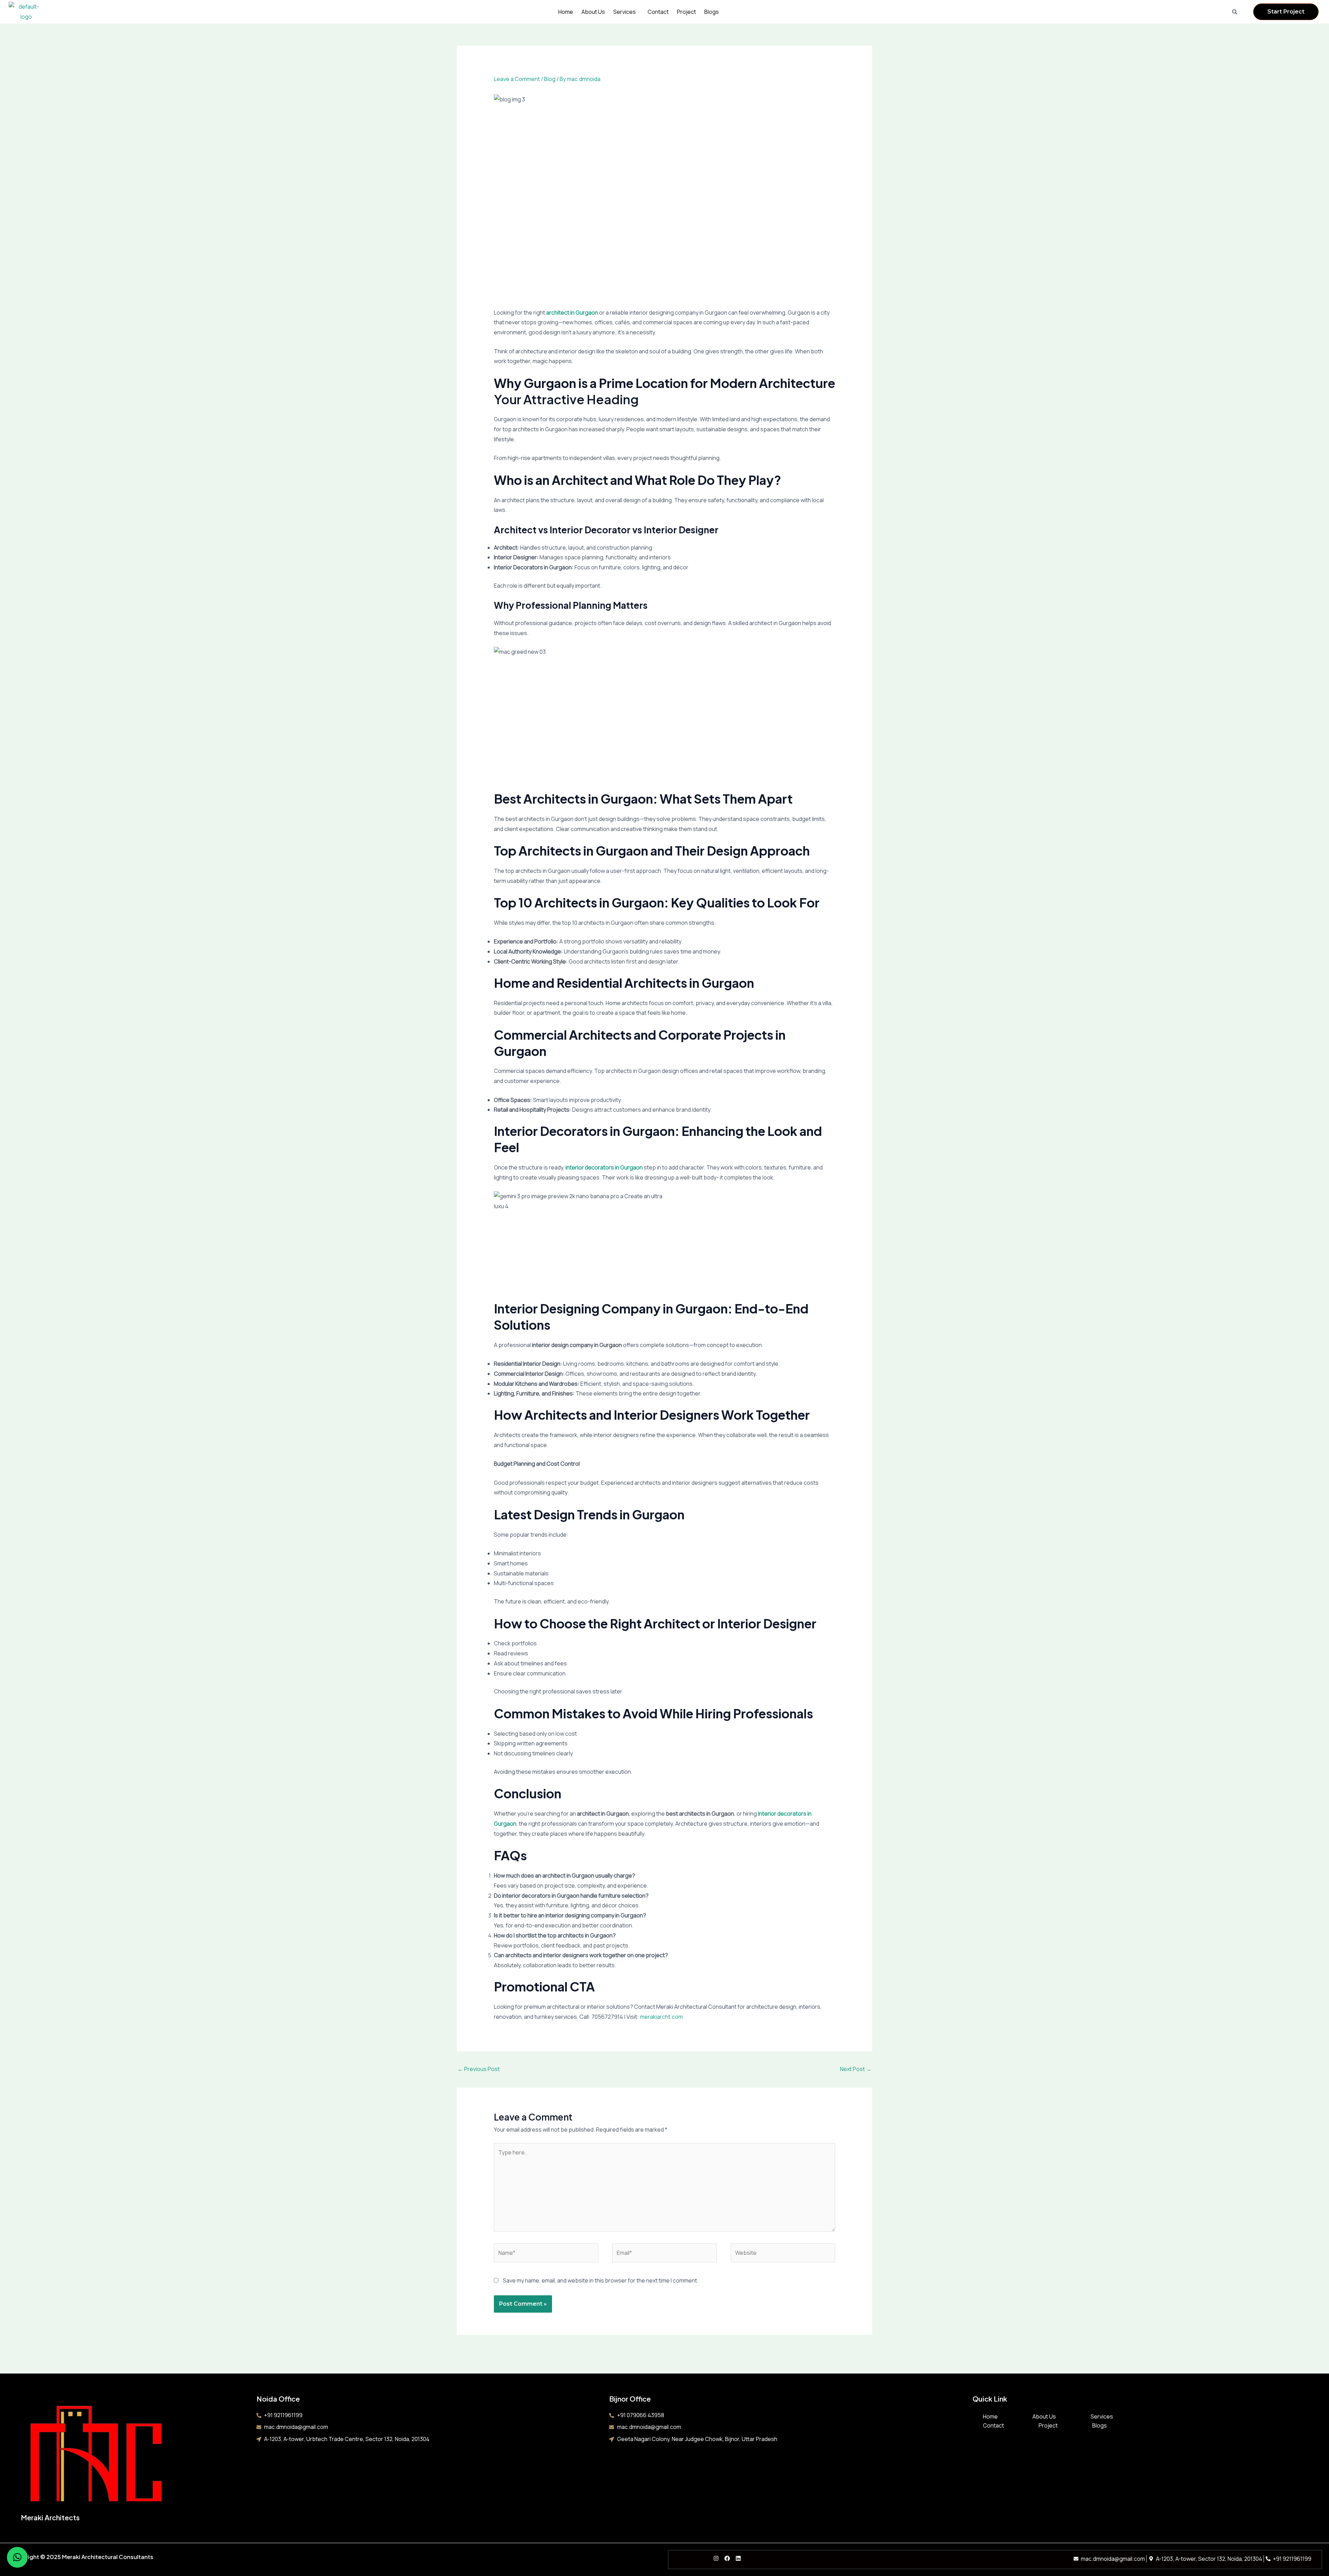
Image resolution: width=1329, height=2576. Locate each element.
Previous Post (479, 2069)
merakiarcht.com (661, 2017)
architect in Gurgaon (572, 313)
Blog (550, 79)
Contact (658, 12)
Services (625, 12)
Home (566, 12)
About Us (593, 12)
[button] (626, 12)
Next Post (856, 2069)
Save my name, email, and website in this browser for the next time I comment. (601, 2280)
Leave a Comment (517, 79)
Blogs (712, 12)
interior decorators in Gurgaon (604, 1167)
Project (686, 12)
